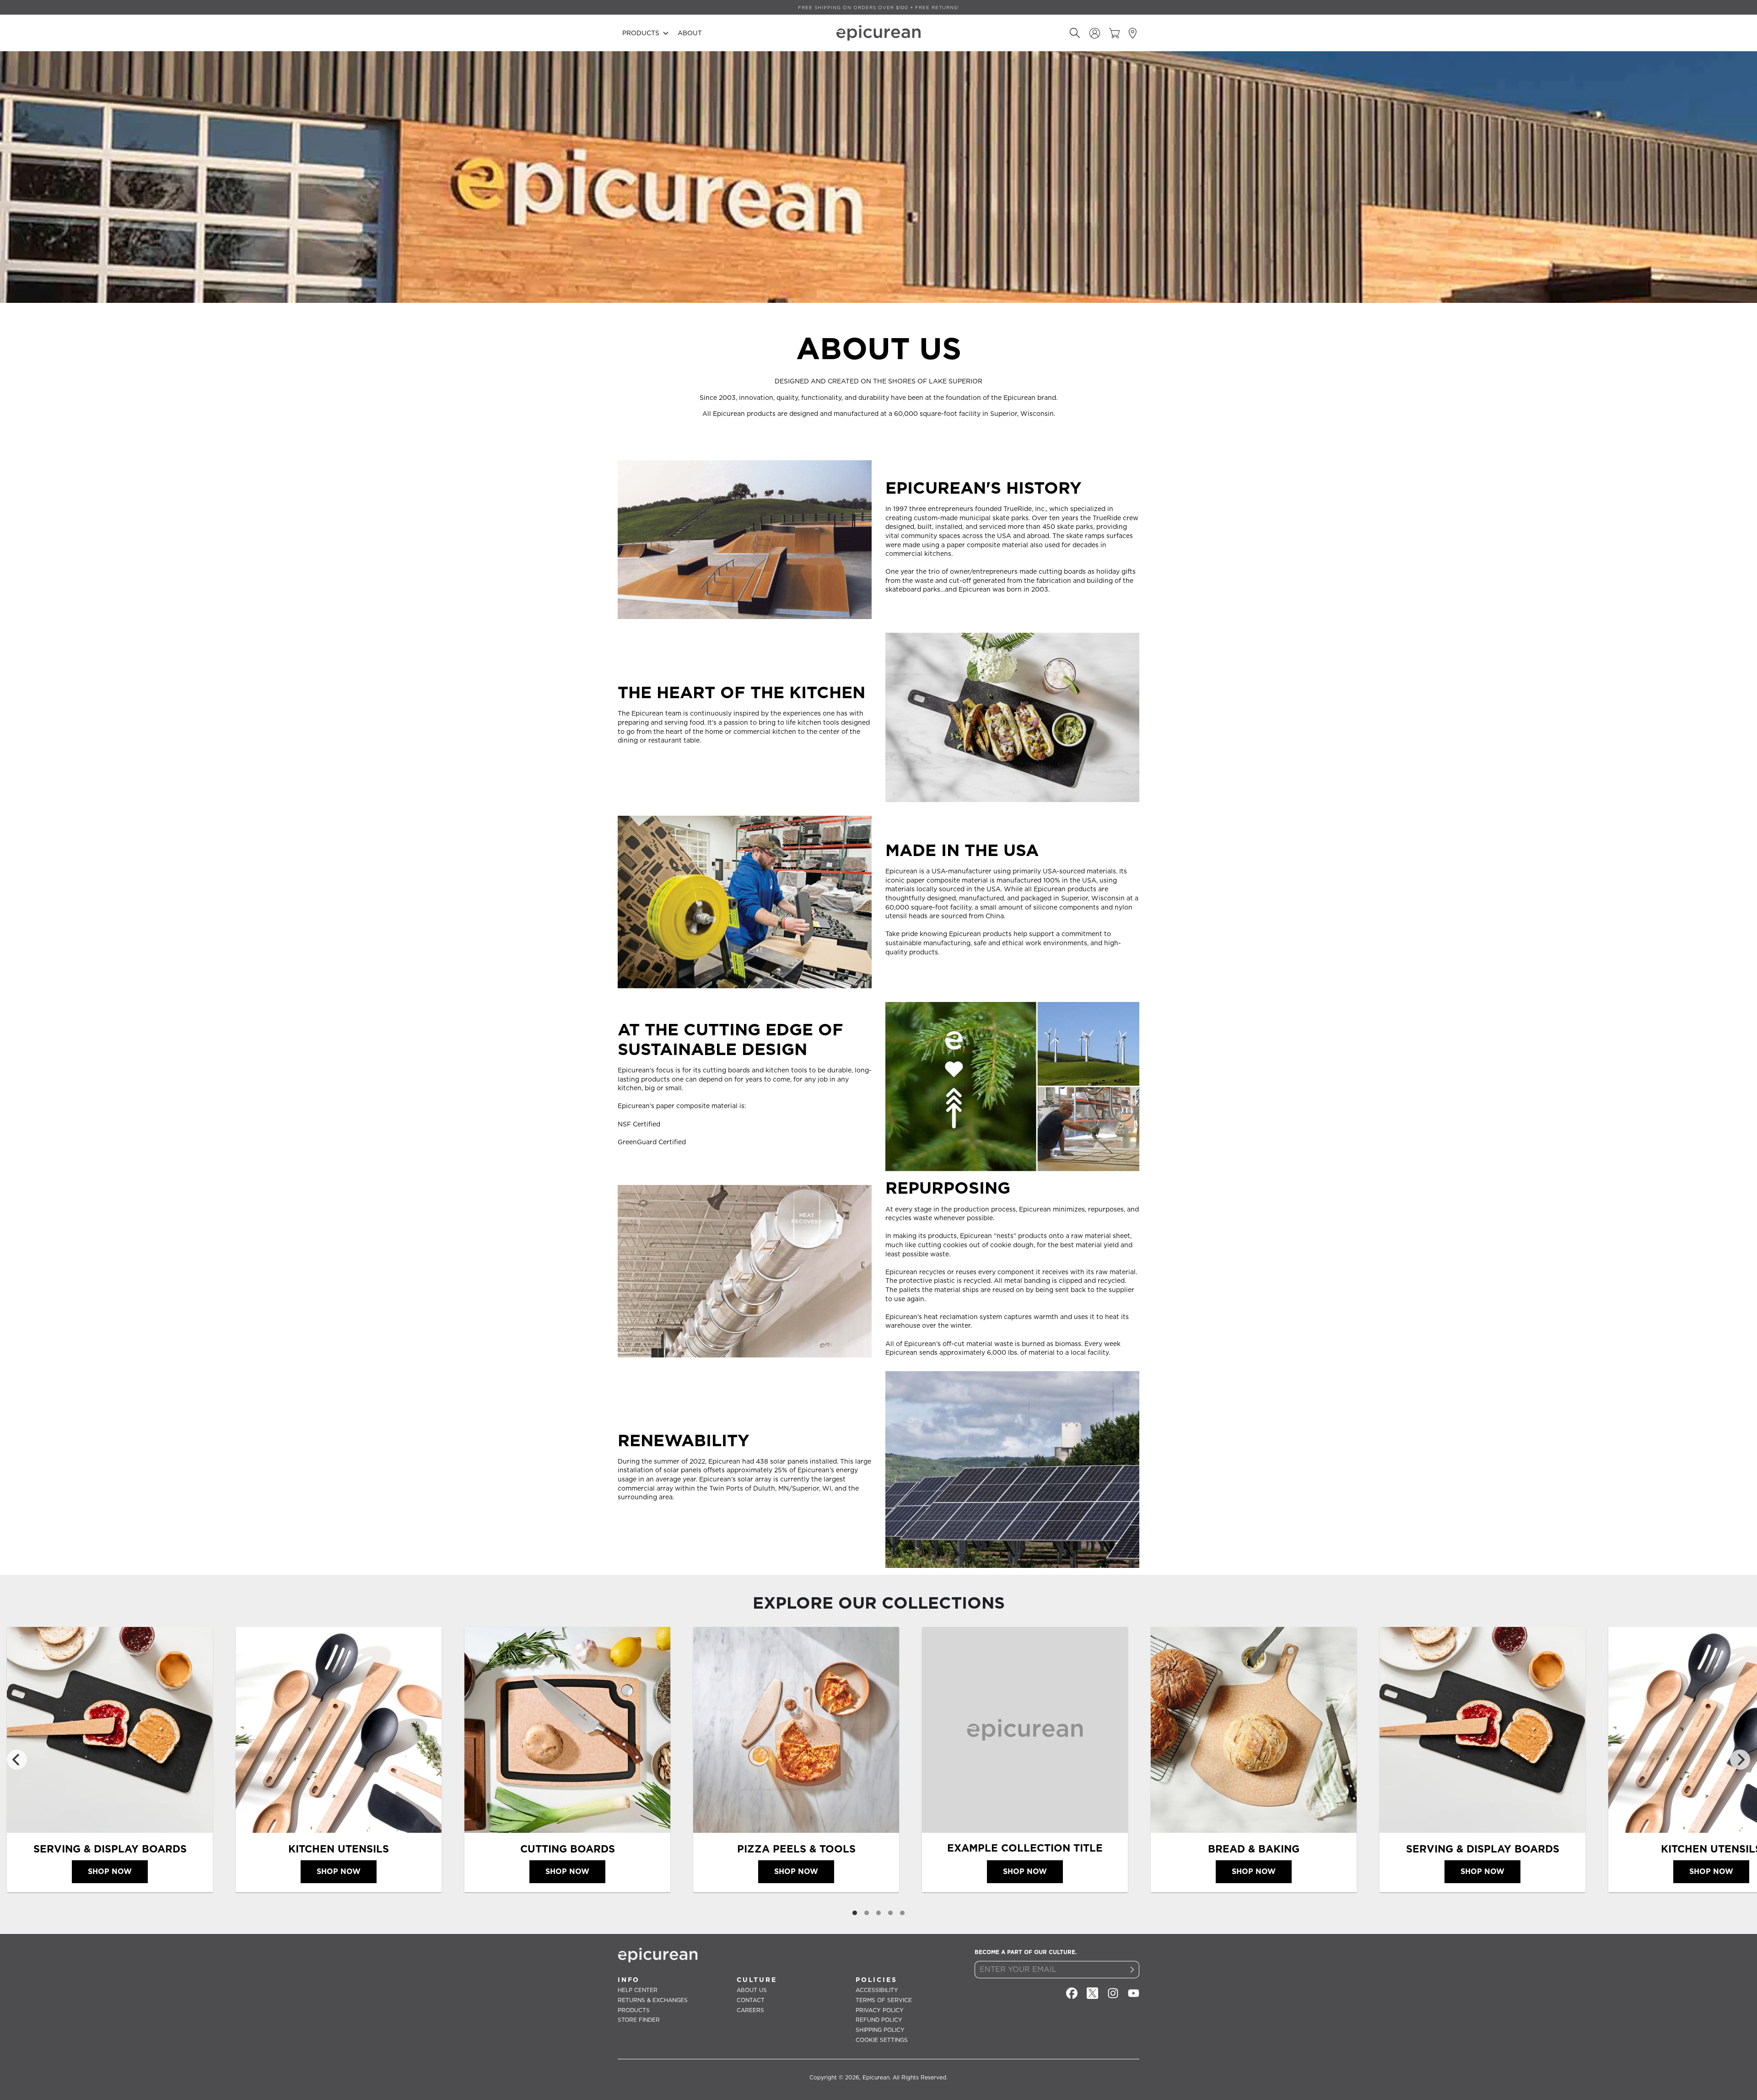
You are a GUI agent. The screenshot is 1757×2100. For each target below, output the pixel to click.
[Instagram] (1113, 1993)
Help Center (638, 1990)
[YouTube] (1134, 1993)
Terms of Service (884, 2000)
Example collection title (1025, 1848)
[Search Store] (1075, 33)
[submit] (1132, 1970)
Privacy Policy (880, 2010)
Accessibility (877, 1990)
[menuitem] (645, 33)
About (690, 33)
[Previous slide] (17, 1760)
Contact (751, 2000)
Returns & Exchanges (653, 2000)
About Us (752, 1990)
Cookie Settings (882, 2040)
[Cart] (1114, 33)
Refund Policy (879, 2020)
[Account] (1095, 33)
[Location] (1134, 33)
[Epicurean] (878, 33)
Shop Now (110, 1871)
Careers (750, 2010)
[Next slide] (1740, 1760)
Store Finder (639, 2020)
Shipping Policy (880, 2030)
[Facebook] (1072, 1993)
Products (634, 2010)
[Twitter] (1092, 1993)
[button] (645, 33)
